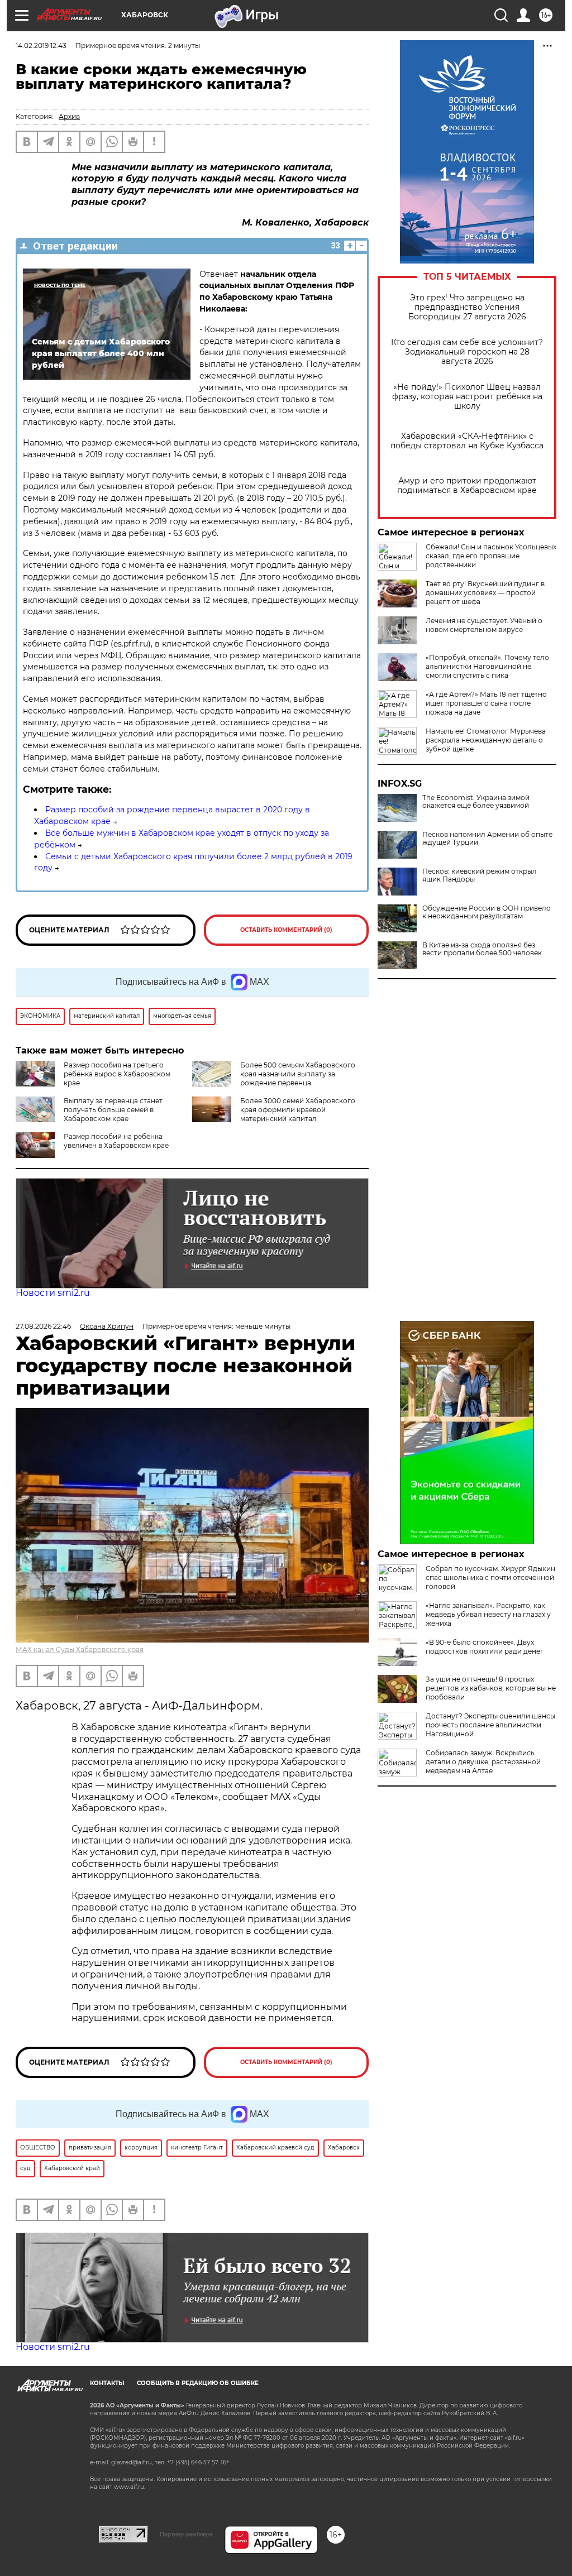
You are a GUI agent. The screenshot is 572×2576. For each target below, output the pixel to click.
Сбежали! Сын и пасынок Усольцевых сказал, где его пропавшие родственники (491, 556)
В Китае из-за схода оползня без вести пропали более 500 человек (482, 949)
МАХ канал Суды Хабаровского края (80, 1649)
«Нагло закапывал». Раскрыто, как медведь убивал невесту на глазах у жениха (488, 1614)
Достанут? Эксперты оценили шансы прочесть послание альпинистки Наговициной (490, 1725)
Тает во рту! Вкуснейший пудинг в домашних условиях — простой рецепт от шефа (485, 593)
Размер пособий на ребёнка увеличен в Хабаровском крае (116, 1141)
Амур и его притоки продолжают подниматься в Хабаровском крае (467, 486)
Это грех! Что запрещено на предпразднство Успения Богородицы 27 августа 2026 (467, 307)
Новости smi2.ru (53, 1293)
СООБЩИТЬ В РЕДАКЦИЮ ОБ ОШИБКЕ (198, 2383)
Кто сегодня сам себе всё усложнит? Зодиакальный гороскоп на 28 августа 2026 (467, 352)
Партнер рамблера (186, 2534)
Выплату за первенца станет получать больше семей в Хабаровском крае (113, 1110)
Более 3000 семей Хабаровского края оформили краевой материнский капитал (298, 1110)
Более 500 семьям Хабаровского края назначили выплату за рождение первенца (298, 1074)
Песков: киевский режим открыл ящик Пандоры (480, 875)
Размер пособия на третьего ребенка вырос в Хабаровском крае (117, 1074)
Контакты (107, 2383)
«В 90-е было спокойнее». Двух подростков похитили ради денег (485, 1647)
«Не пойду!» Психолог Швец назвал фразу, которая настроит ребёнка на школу (467, 397)
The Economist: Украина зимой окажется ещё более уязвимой (476, 802)
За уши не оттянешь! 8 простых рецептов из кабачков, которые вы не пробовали (491, 1688)
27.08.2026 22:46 (43, 1326)
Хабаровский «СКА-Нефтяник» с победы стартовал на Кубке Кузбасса (467, 441)
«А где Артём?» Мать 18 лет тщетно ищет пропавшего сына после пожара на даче (486, 703)
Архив (69, 116)
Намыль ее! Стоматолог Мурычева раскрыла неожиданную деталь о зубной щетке (486, 740)
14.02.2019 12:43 (41, 46)
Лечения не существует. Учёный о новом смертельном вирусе (484, 625)
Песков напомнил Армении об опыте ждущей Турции (487, 839)
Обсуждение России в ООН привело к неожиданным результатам (487, 912)
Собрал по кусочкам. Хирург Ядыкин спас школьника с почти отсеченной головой (490, 1577)
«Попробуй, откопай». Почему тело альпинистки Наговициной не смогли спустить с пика (487, 666)
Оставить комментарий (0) (286, 930)
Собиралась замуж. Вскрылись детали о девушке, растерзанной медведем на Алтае (483, 1762)
